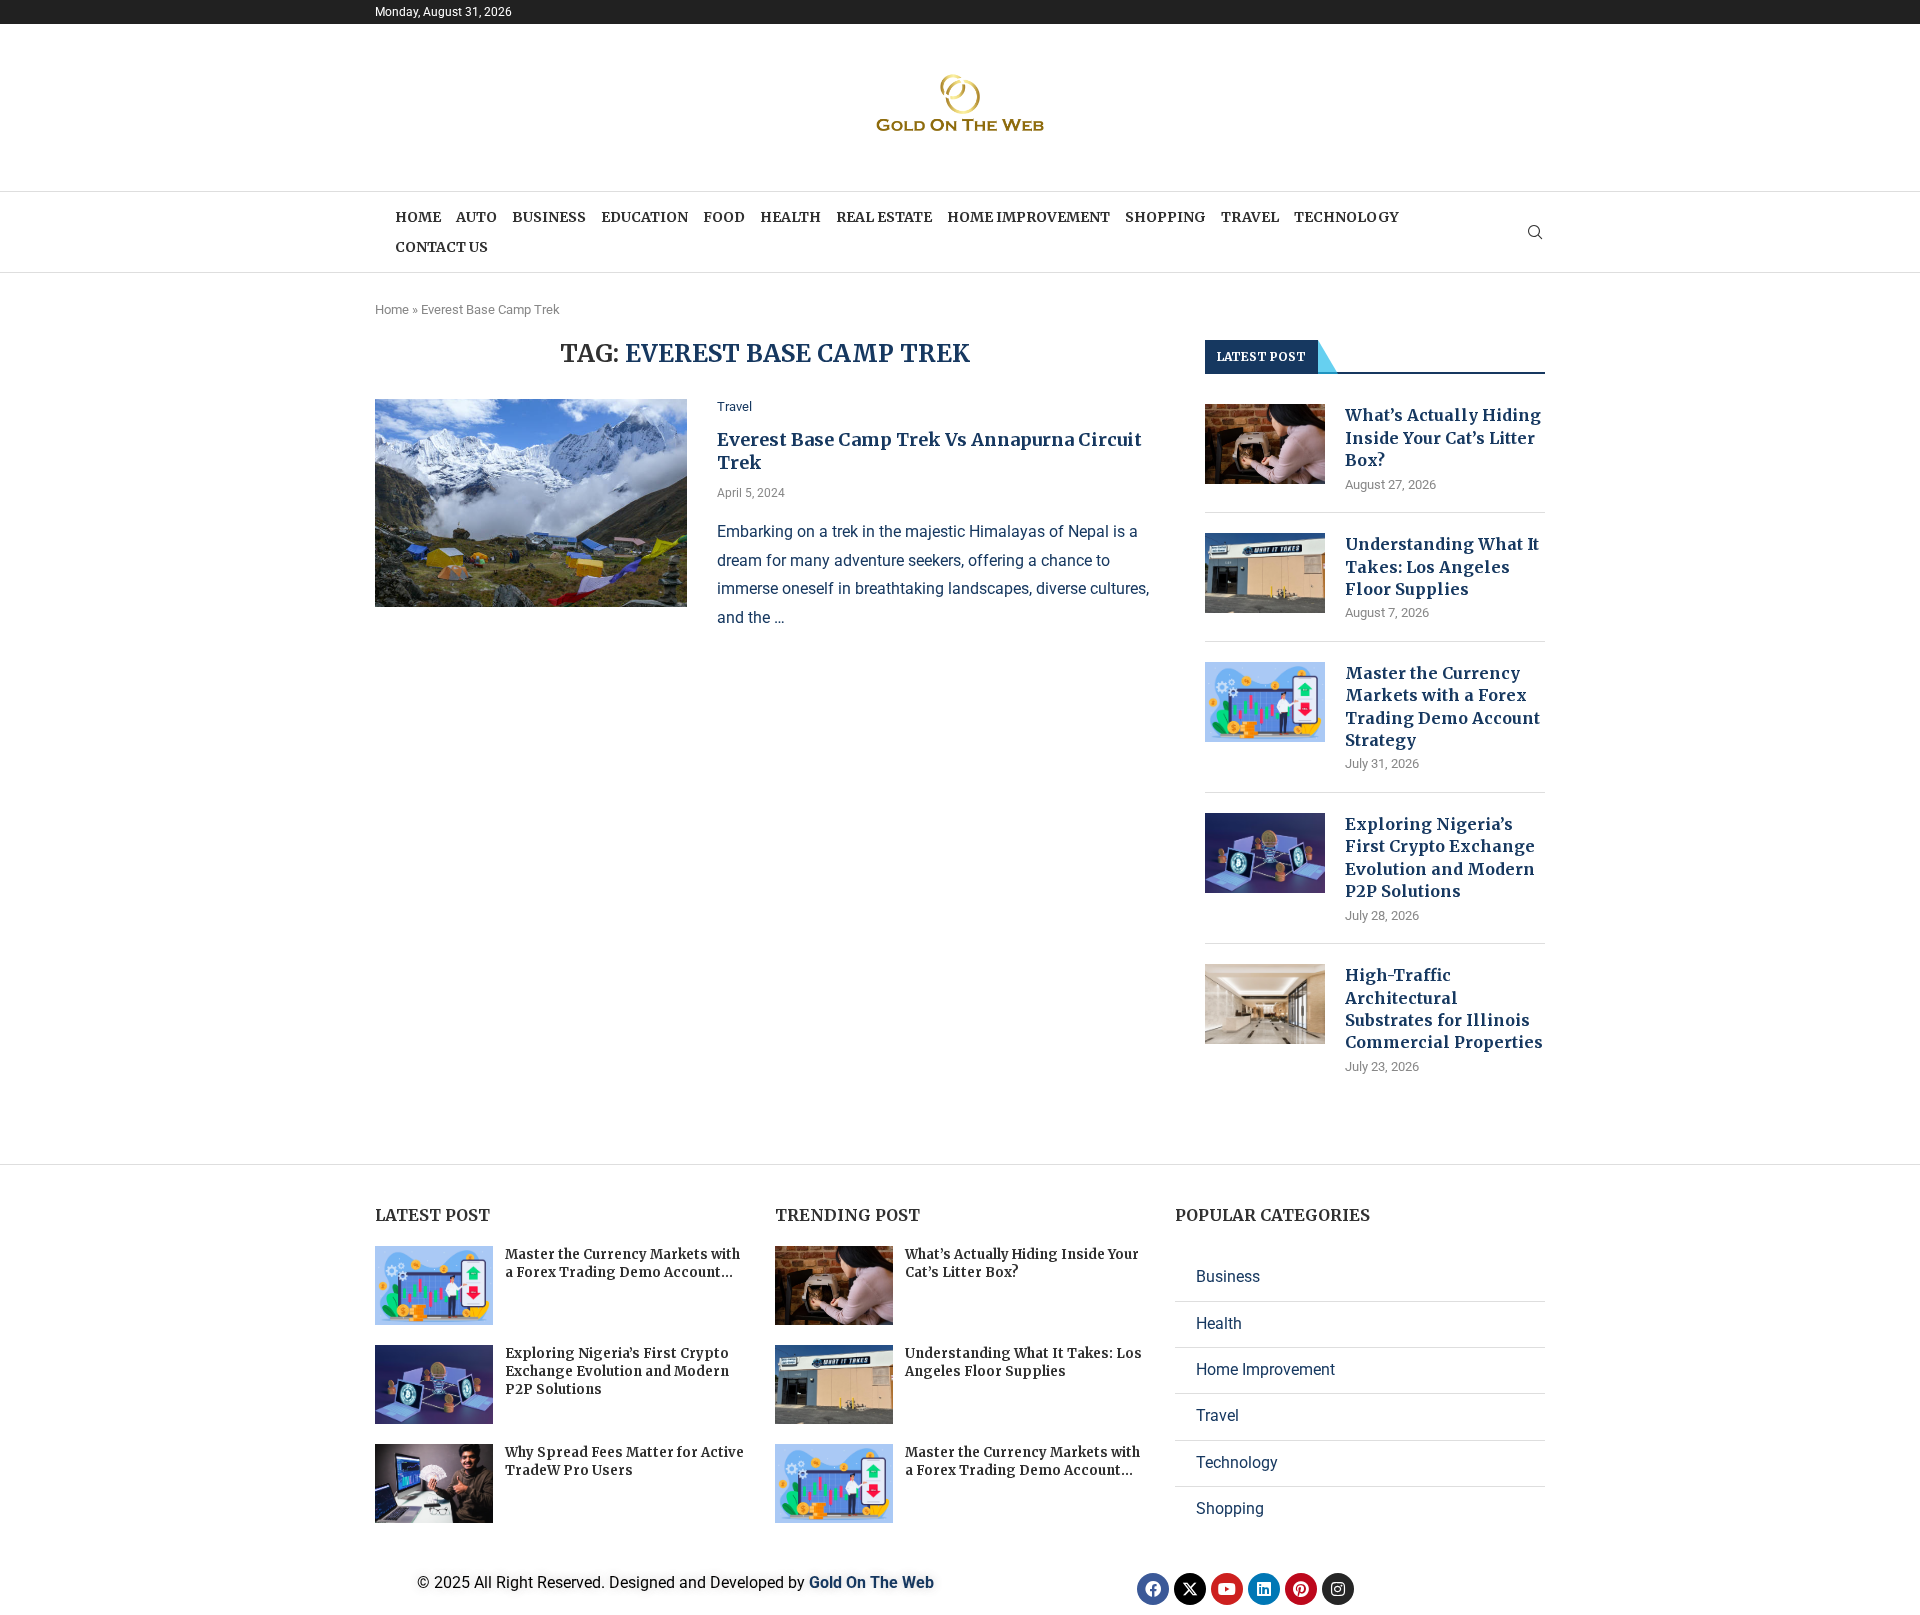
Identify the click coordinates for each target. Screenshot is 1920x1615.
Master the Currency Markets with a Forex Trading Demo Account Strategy (1442, 706)
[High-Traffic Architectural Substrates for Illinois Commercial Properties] (1265, 1004)
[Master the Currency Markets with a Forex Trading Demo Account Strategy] (1265, 702)
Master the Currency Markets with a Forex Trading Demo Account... (622, 1263)
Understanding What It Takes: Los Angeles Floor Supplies (1442, 566)
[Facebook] (1153, 1589)
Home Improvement (1028, 217)
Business (549, 217)
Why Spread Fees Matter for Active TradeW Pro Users (624, 1461)
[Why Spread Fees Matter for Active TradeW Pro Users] (434, 1483)
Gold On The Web (871, 1582)
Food (724, 217)
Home (418, 217)
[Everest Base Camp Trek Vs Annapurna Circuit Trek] (531, 503)
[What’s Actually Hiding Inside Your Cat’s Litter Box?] (1265, 444)
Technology (1346, 217)
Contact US (441, 247)
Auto (476, 217)
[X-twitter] (1190, 1589)
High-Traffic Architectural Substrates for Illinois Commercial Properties (1444, 1008)
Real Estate (884, 217)
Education (644, 217)
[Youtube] (1227, 1589)
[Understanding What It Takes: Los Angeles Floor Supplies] (1265, 573)
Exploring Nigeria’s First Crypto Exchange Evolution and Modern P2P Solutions (1440, 857)
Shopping (1165, 217)
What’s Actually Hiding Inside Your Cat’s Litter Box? (1443, 437)
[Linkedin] (1264, 1589)
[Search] (1535, 233)
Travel (1250, 217)
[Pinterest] (1301, 1589)
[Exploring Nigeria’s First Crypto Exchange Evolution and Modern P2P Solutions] (1265, 853)
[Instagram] (1338, 1589)
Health (790, 217)
